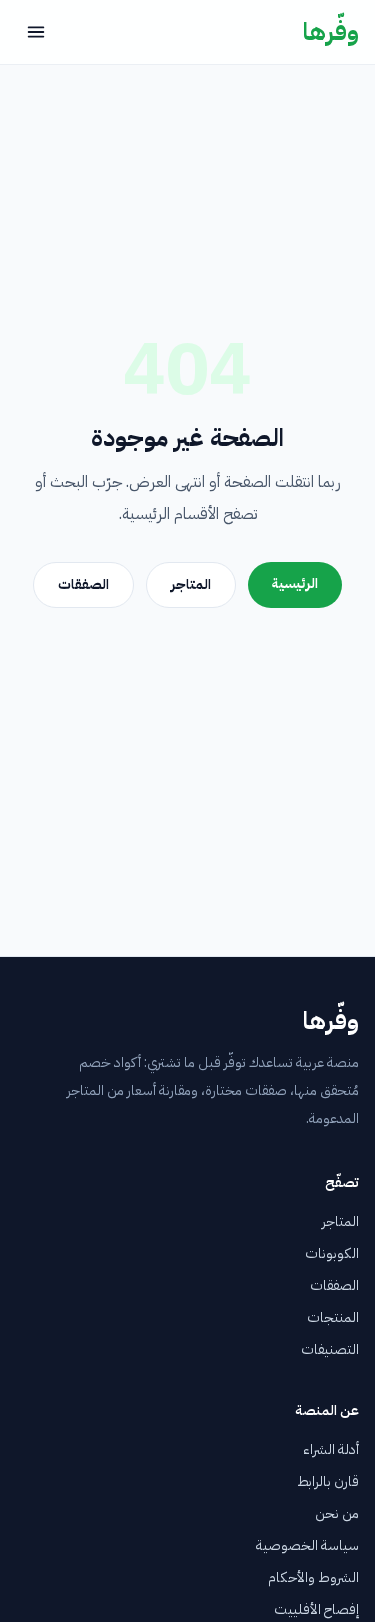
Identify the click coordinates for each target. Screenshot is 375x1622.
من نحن (337, 1513)
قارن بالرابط (328, 1481)
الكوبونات (332, 1253)
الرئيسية (295, 583)
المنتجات (333, 1317)
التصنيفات (330, 1349)
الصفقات (83, 584)
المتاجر (191, 584)
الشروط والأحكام (313, 1577)
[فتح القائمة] (36, 32)
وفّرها (331, 32)
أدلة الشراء (331, 1449)
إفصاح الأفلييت (316, 1609)
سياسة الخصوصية (307, 1545)
